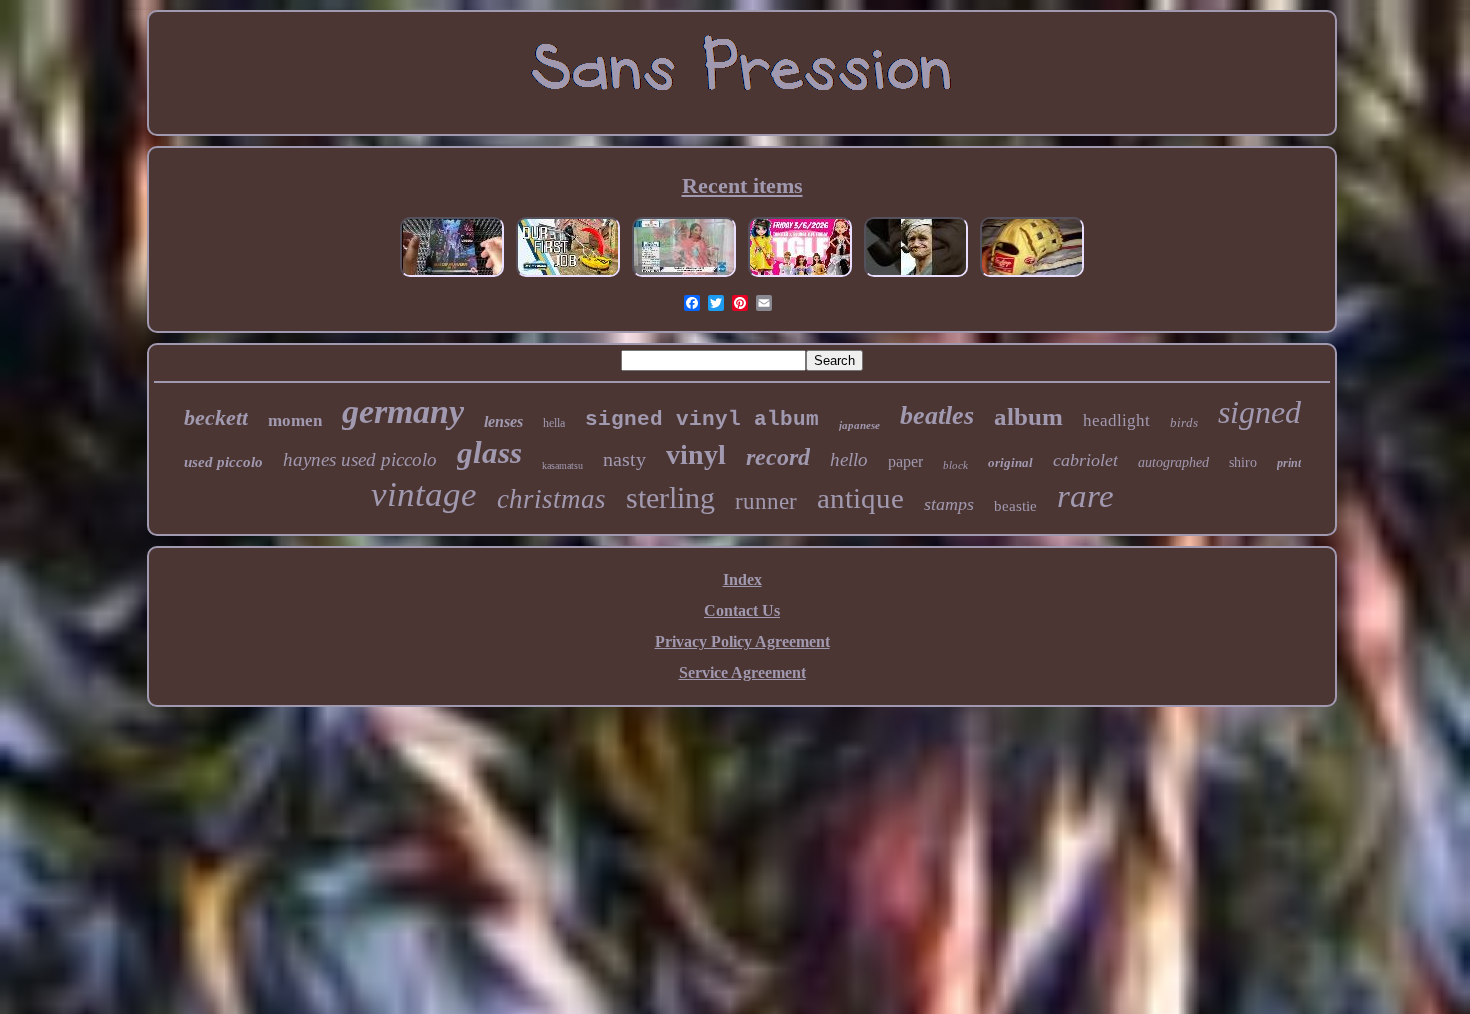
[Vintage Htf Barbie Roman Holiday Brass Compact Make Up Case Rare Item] (800, 275)
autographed (1173, 462)
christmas (551, 499)
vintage (424, 494)
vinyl (696, 454)
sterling (670, 497)
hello (849, 459)
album (1028, 416)
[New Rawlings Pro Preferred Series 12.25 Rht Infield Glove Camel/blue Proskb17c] (1032, 275)
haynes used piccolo (360, 459)
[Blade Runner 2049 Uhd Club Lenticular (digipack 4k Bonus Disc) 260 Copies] (452, 275)
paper (905, 461)
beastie (1015, 506)
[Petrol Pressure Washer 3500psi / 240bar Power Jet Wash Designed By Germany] (568, 275)
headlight (1116, 420)
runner (766, 501)
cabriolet (1085, 460)
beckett (216, 417)
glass (489, 452)
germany (403, 411)
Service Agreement (742, 672)
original (1010, 462)
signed (1259, 412)
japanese (859, 425)
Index (742, 579)
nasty (624, 459)
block (955, 465)
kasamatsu (562, 465)
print (1289, 463)
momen (295, 420)
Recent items (742, 185)
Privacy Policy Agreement (742, 641)
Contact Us (742, 610)
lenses (503, 421)
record (778, 457)
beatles (937, 415)
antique (860, 498)
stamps (949, 504)
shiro (1243, 462)
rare (1085, 496)
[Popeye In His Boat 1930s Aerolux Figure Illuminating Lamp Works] (916, 275)
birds (1184, 422)
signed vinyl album (702, 419)
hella (554, 423)
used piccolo (223, 462)
